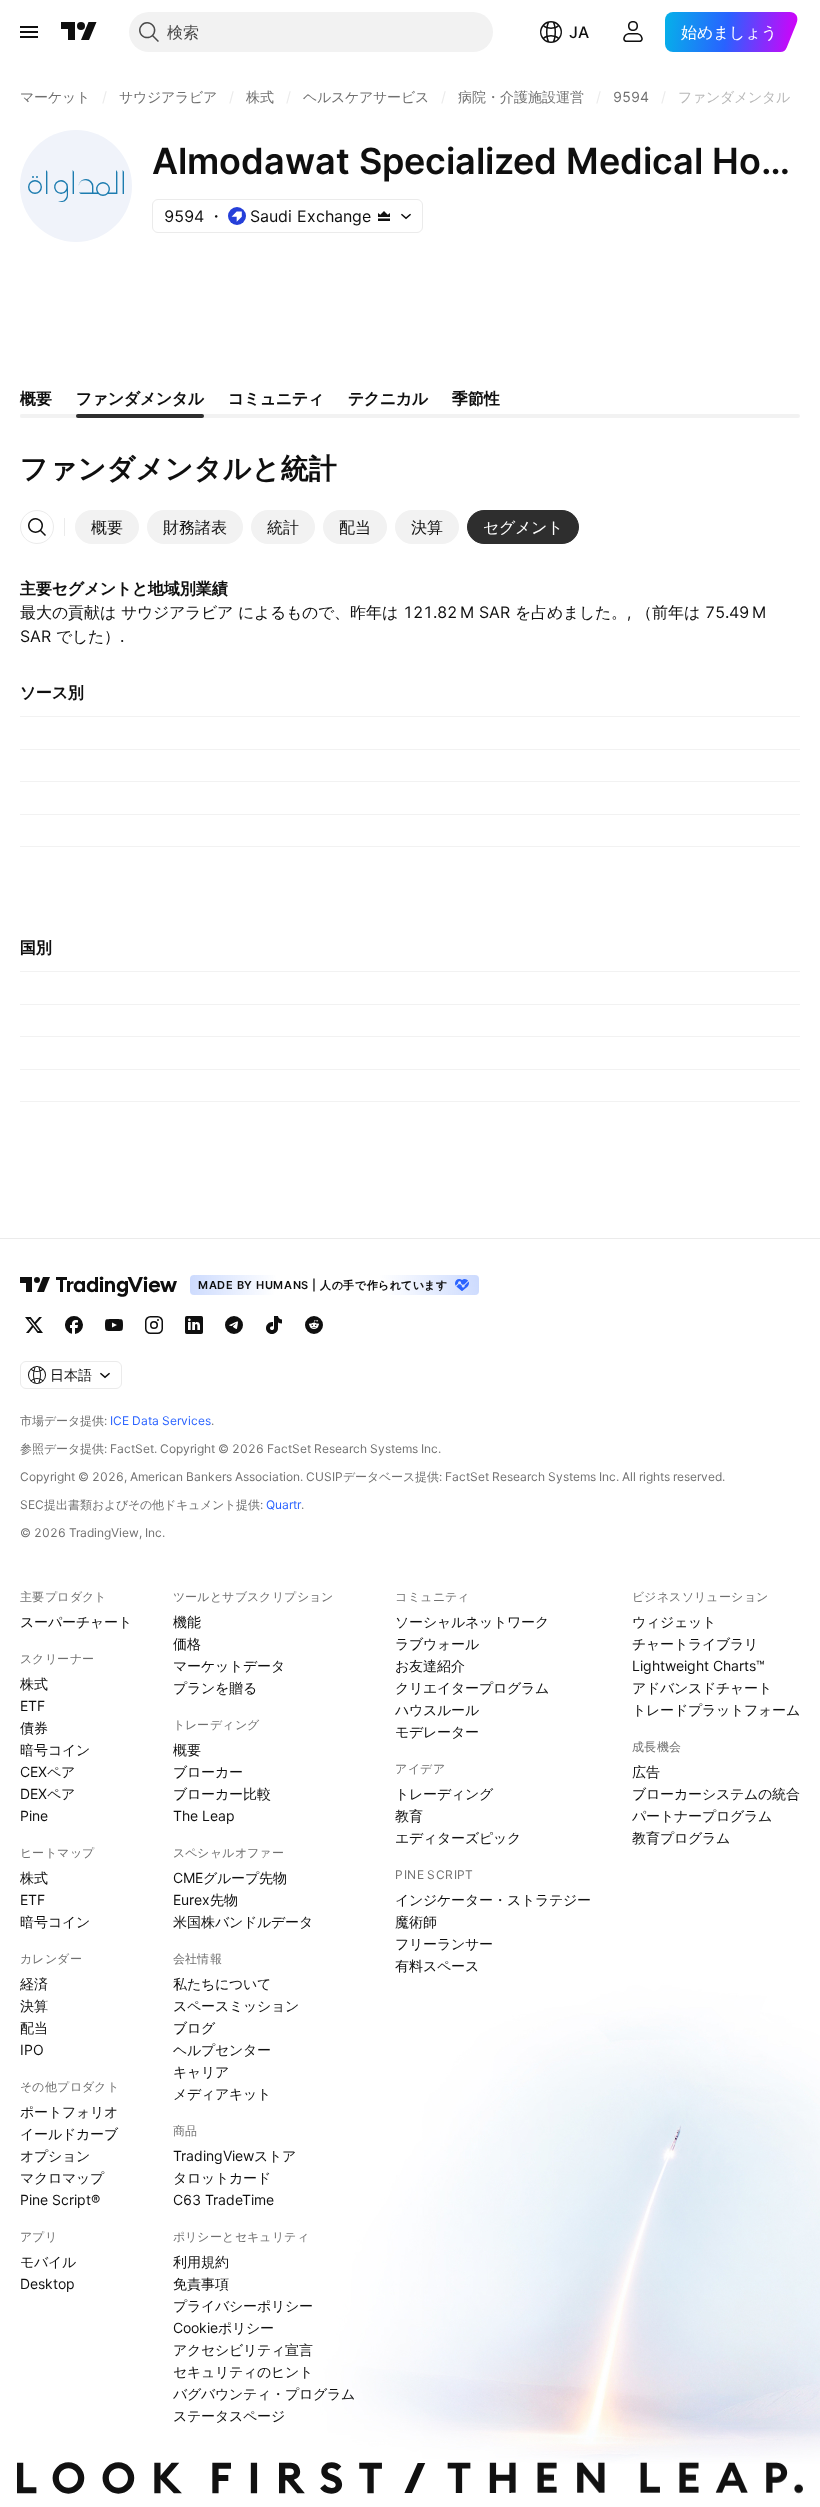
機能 (187, 1621)
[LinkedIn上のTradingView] (194, 1325)
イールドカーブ (69, 2133)
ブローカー (208, 1771)
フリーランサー (444, 1943)
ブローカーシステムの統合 (716, 1793)
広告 (646, 1771)
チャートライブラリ (695, 1643)
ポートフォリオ (69, 2111)
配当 (34, 2027)
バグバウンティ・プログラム (264, 2393)
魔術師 (416, 1921)
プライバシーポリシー (243, 2305)
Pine (34, 1815)
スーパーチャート (76, 1621)
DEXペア (47, 1793)
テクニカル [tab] (388, 398)
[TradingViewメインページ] (99, 1285)
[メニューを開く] (29, 32)
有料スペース (437, 1965)
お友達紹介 (430, 1665)
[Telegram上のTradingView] (234, 1325)
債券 (34, 1727)
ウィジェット (674, 1621)
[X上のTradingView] (34, 1325)
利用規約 (201, 2261)
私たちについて (222, 1983)
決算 (34, 2005)
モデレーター (437, 1731)
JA (579, 32)
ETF (32, 1705)
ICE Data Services (160, 1420)
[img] (384, 216)
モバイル (48, 2261)
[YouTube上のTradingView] (114, 1325)
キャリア (201, 2071)
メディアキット (222, 2093)
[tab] (107, 527)
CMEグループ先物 (230, 1877)
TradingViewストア (234, 2155)
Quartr (283, 1504)
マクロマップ (62, 2177)
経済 (34, 1983)
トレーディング (444, 1793)
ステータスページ (229, 2415)
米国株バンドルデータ (243, 1921)
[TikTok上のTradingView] (274, 1325)
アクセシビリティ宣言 (243, 2349)
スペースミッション (236, 2005)
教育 (409, 1815)
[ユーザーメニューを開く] (633, 32)
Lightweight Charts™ (698, 1665)
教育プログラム (681, 1837)
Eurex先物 (205, 1899)
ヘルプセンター (222, 2049)
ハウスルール (437, 1709)
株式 (34, 1683)
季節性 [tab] (476, 398)
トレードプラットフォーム (716, 1709)
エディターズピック (458, 1837)
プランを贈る (215, 1687)
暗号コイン (55, 1749)
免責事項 (201, 2283)
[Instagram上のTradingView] (154, 1325)
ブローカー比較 (222, 1793)
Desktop (47, 2283)
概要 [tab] (36, 398)
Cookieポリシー (223, 2327)
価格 (187, 1643)
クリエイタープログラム (472, 1687)
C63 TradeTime (223, 2199)
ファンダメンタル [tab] (140, 398)
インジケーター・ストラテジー (493, 1899)
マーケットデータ (229, 1665)
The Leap (204, 1815)
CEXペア (47, 1771)
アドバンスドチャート (702, 1687)
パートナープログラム (702, 1815)
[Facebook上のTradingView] (74, 1325)
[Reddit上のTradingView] (314, 1325)
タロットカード (222, 2177)
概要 (187, 1749)
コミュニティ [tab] (276, 398)
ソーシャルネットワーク (472, 1621)
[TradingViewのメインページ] (79, 32)
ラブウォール (437, 1643)
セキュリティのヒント (243, 2371)
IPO (32, 2049)
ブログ (194, 2027)
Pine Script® (60, 2199)
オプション (55, 2155)
